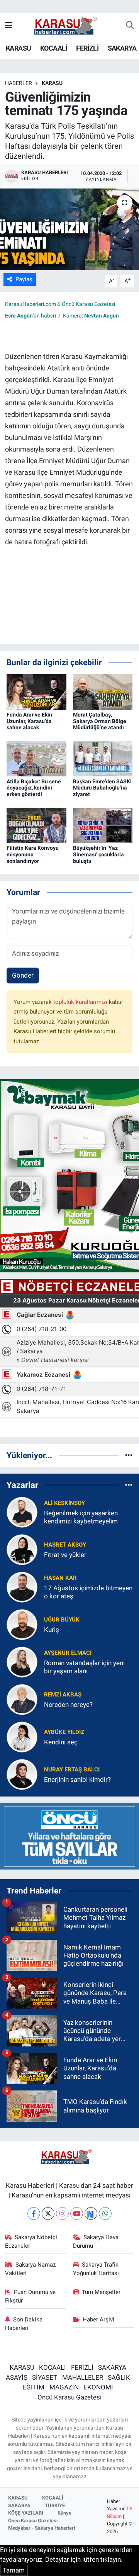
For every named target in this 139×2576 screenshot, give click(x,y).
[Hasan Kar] (22, 1587)
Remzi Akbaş (63, 1695)
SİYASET (45, 2377)
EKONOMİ (98, 2387)
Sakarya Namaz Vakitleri (31, 2269)
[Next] (91, 2213)
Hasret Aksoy (65, 1545)
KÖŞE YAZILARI (26, 2513)
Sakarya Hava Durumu (96, 2241)
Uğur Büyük (62, 1620)
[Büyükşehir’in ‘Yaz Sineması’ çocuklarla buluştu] (103, 825)
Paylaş (24, 279)
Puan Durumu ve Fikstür (31, 2296)
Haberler (19, 83)
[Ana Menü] (9, 25)
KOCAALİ (54, 48)
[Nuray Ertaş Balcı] (22, 1774)
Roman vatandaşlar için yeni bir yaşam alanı (84, 1667)
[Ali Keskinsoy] (22, 1512)
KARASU (18, 48)
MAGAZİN (64, 2387)
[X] (48, 2213)
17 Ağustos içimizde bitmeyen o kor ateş (88, 1592)
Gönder (23, 975)
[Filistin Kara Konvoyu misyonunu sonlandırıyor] (36, 825)
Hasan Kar (60, 1578)
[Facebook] (34, 2213)
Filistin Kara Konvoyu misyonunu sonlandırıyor (33, 854)
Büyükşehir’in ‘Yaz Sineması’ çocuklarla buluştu (98, 854)
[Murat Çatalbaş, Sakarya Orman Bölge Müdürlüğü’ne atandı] (103, 691)
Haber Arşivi (98, 2320)
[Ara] (130, 26)
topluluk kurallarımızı (81, 1002)
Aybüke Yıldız (64, 1732)
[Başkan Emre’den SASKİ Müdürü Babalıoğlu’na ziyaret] (103, 758)
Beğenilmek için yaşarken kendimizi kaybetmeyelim (81, 1517)
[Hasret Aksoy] (22, 1549)
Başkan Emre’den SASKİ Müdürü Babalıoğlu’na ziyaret (102, 788)
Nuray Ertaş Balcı (72, 1769)
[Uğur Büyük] (22, 1624)
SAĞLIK (119, 2377)
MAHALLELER (83, 2377)
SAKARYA (122, 48)
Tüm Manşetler (101, 2292)
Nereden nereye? (68, 1705)
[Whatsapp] (105, 2213)
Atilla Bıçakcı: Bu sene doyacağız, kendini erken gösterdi (34, 788)
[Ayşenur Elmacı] (22, 1662)
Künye (64, 2513)
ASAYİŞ (17, 2377)
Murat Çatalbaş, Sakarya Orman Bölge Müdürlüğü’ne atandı (100, 721)
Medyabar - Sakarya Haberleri (42, 2528)
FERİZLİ (87, 48)
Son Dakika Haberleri (24, 2324)
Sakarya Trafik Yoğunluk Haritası (96, 2269)
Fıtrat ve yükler (65, 1555)
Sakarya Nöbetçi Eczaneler (31, 2241)
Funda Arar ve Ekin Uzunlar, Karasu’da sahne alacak (29, 721)
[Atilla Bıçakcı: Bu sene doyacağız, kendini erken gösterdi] (36, 758)
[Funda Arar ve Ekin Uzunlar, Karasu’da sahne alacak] (36, 691)
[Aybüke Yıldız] (22, 1737)
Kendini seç (61, 1742)
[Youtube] (77, 2213)
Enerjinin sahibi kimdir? (77, 1780)
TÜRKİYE (55, 2506)
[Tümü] (129, 1455)
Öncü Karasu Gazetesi (69, 2397)
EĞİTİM (33, 2387)
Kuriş (52, 1630)
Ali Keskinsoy (64, 1503)
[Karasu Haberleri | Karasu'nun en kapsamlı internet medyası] (69, 25)
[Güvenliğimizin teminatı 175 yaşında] (69, 229)
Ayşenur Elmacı (68, 1653)
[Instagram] (62, 2213)
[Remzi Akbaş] (22, 1699)
